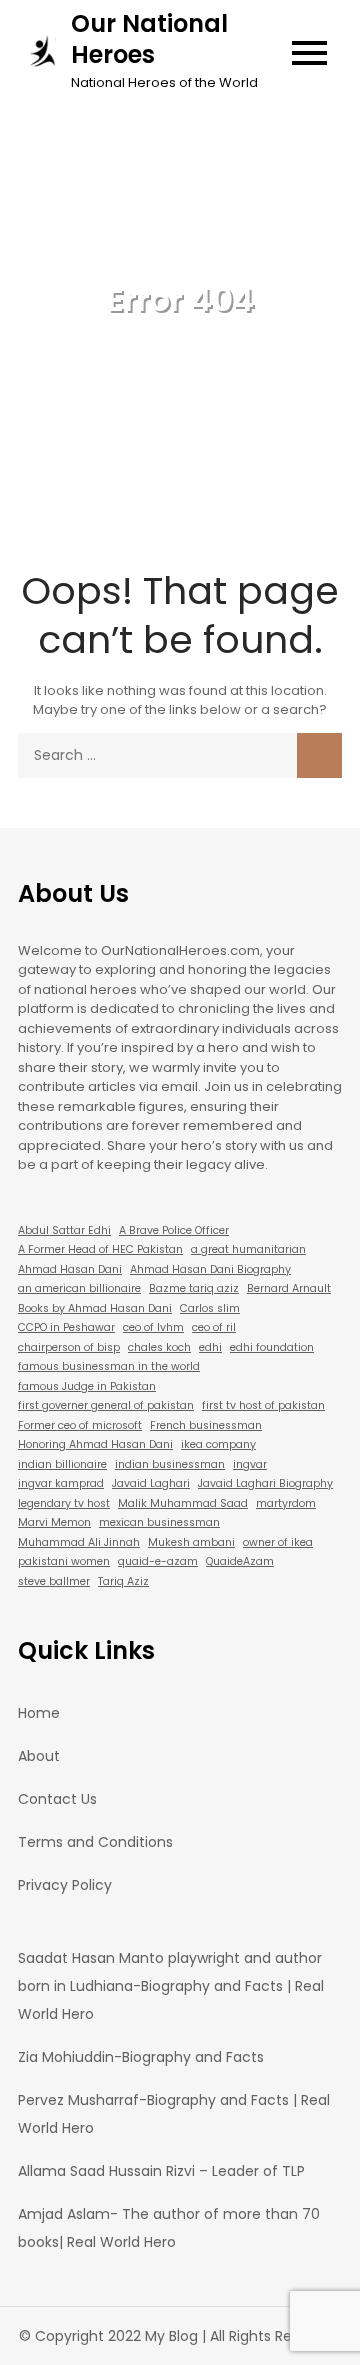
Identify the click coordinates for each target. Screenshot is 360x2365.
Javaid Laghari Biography (265, 1483)
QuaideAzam (240, 1561)
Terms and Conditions (95, 1842)
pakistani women (64, 1561)
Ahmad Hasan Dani (70, 1269)
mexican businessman (159, 1522)
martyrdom (286, 1503)
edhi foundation (272, 1347)
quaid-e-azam (158, 1561)
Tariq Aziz (123, 1581)
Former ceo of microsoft (80, 1425)
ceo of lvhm (153, 1327)
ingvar (250, 1464)
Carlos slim (210, 1308)
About (39, 1756)
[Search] (319, 755)
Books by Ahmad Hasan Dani (95, 1308)
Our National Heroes (149, 39)
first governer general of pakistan (106, 1405)
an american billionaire (79, 1288)
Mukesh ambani (191, 1542)
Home (39, 1713)
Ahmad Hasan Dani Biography (210, 1269)
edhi (210, 1347)
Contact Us (57, 1799)
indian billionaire (62, 1464)
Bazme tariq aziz (194, 1288)
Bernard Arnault (289, 1288)
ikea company (218, 1444)
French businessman (206, 1425)
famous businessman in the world (109, 1366)
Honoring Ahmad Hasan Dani (95, 1444)
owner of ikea (278, 1542)
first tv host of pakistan (263, 1405)
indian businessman (170, 1464)
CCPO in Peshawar (66, 1327)
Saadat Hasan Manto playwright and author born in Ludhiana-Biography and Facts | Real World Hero (171, 1986)
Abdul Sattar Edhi (64, 1230)
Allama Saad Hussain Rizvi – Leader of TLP (161, 2171)
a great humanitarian (248, 1249)
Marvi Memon (54, 1522)
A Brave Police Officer (174, 1230)
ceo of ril (214, 1327)
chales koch (159, 1347)
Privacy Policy (65, 1885)
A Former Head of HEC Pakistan (100, 1249)
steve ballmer (54, 1581)
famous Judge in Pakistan (87, 1386)
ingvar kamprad (61, 1483)
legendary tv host (64, 1503)
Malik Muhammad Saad (183, 1503)
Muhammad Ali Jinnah (79, 1542)
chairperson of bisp (69, 1347)
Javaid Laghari (151, 1483)
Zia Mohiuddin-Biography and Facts (141, 2057)
